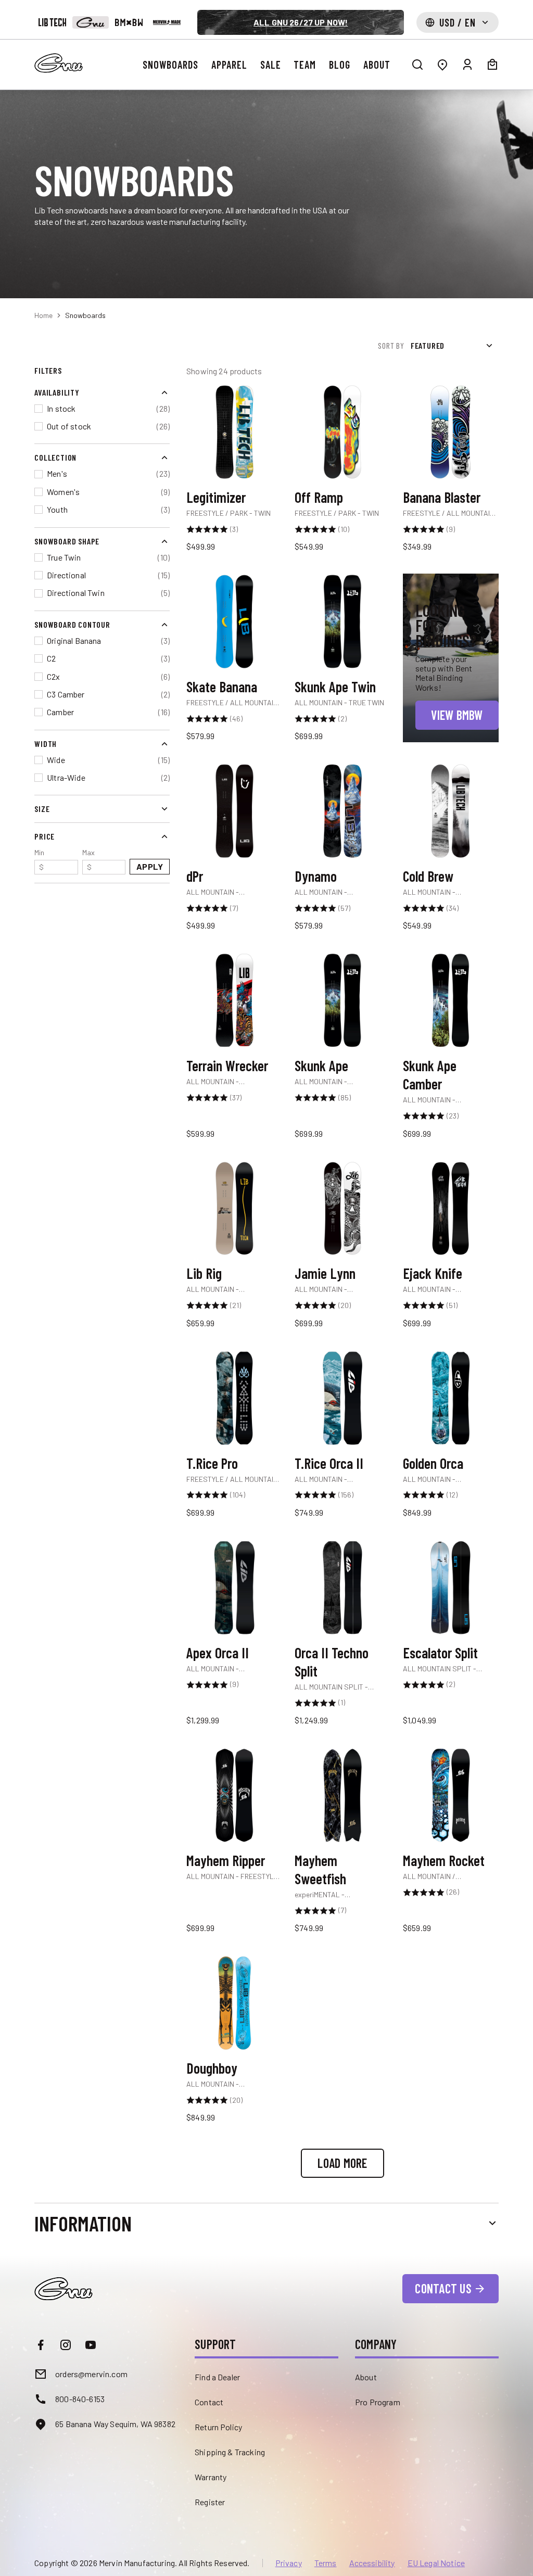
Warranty (211, 2477)
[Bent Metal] (129, 22)
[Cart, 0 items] (492, 65)
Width (46, 744)
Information (83, 2223)
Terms (326, 2563)
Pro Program (378, 2402)
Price (45, 836)
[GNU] (90, 22)
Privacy (289, 2563)
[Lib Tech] (52, 22)
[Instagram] (66, 2345)
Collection (55, 457)
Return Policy (218, 2427)
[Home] (59, 63)
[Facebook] (41, 2345)
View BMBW (457, 715)
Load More (342, 2163)
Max (88, 860)
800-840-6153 (80, 2399)
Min (39, 860)
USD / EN (458, 22)
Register (210, 2502)
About (366, 2377)
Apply (150, 866)
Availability (57, 392)
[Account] (467, 65)
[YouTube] (91, 2345)
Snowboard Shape (67, 541)
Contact (209, 2402)
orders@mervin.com (91, 2374)
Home (43, 315)
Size (42, 809)
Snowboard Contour (72, 624)
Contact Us (443, 2288)
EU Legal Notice (436, 2563)
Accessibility (372, 2563)
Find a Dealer (217, 2377)
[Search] (417, 65)
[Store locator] (442, 65)
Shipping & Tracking (230, 2452)
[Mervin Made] (167, 22)
